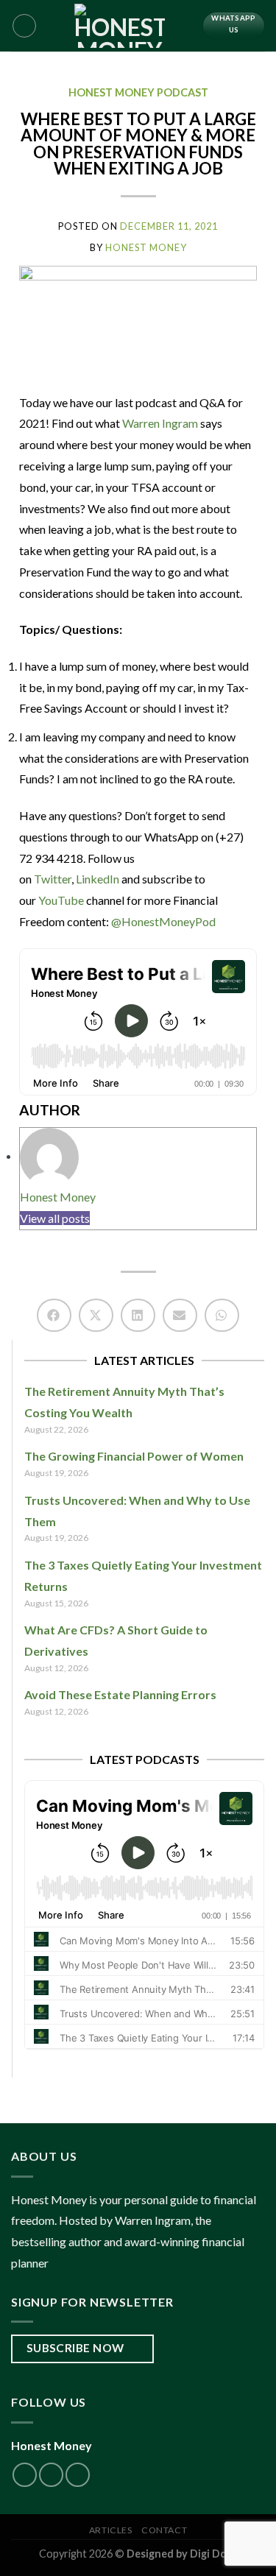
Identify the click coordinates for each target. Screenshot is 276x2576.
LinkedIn (98, 879)
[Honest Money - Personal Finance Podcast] (120, 26)
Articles (111, 2530)
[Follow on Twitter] (25, 2475)
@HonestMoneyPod (163, 921)
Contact (164, 2530)
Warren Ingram (161, 423)
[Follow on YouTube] (78, 2475)
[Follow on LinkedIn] (51, 2475)
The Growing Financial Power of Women (134, 1456)
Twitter (53, 879)
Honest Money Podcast (138, 92)
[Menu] (24, 26)
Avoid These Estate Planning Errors (120, 1694)
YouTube (61, 900)
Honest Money (58, 1197)
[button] (54, 1315)
